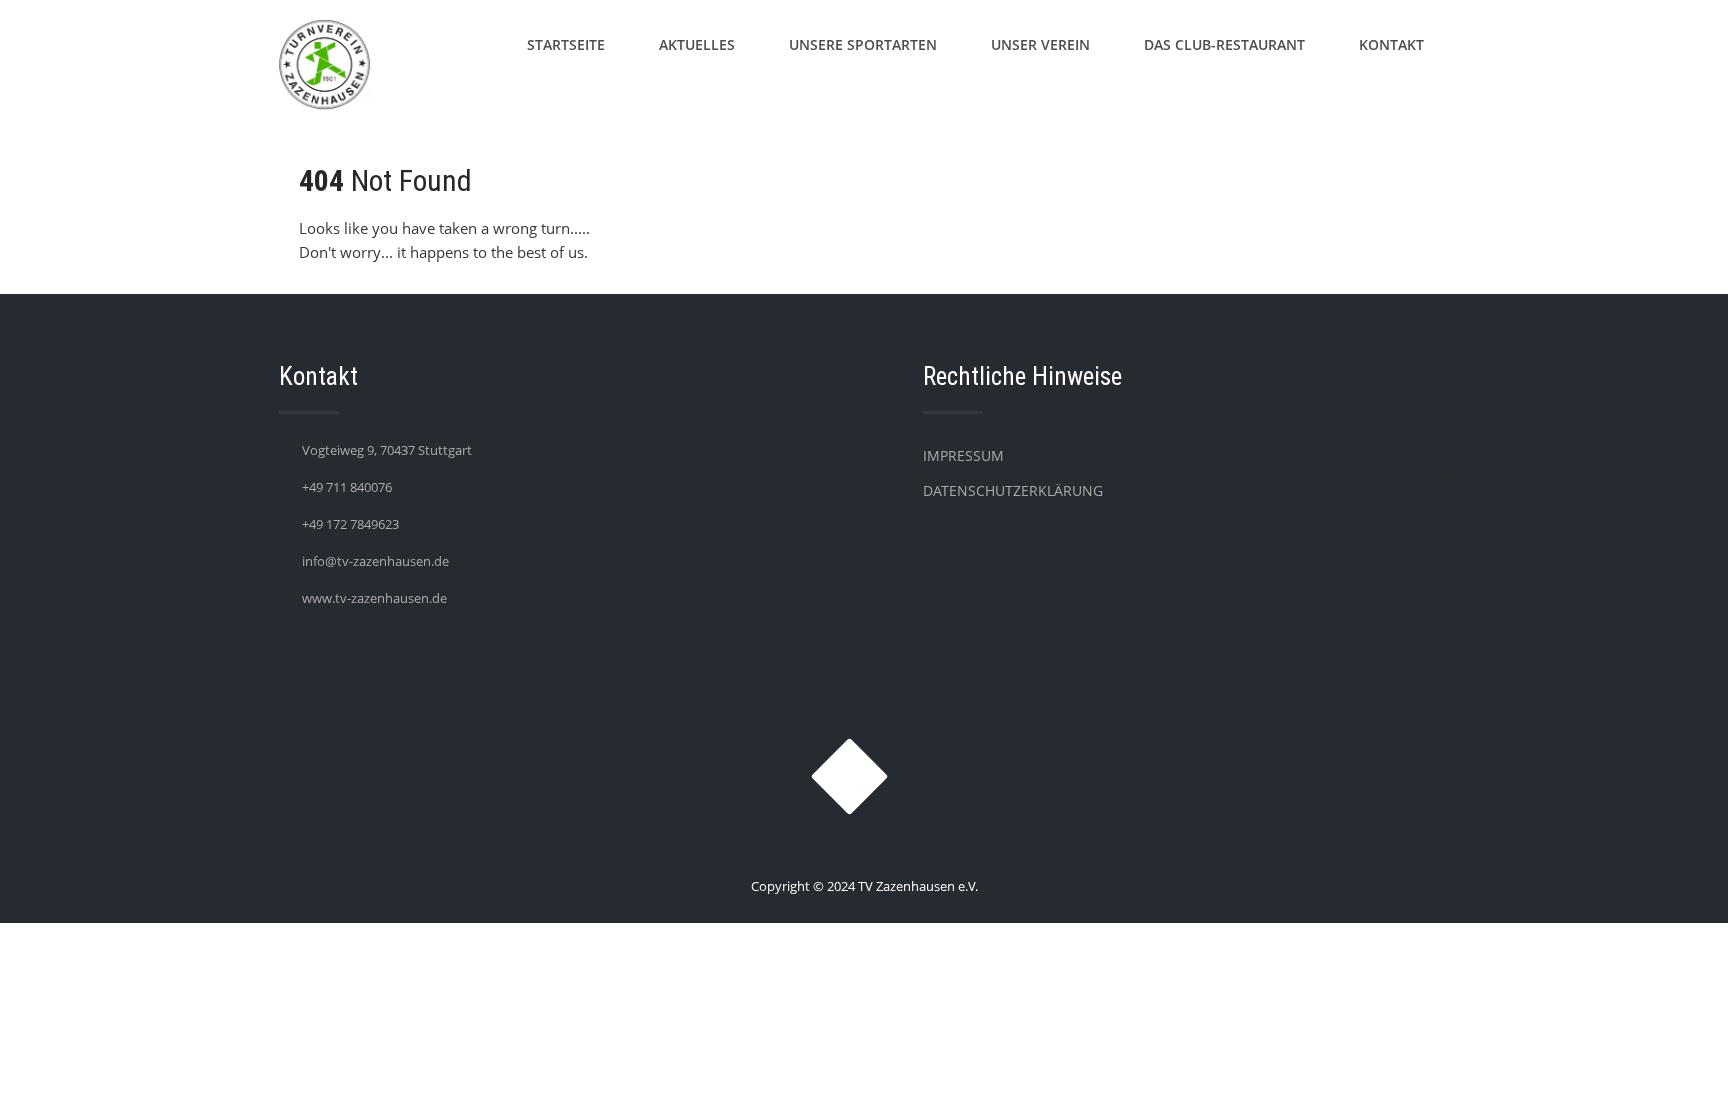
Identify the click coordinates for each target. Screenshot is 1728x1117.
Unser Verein (1040, 44)
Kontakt (1391, 44)
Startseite (566, 44)
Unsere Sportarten (863, 44)
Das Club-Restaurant (1224, 44)
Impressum (963, 455)
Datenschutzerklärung (1013, 490)
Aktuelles (697, 44)
